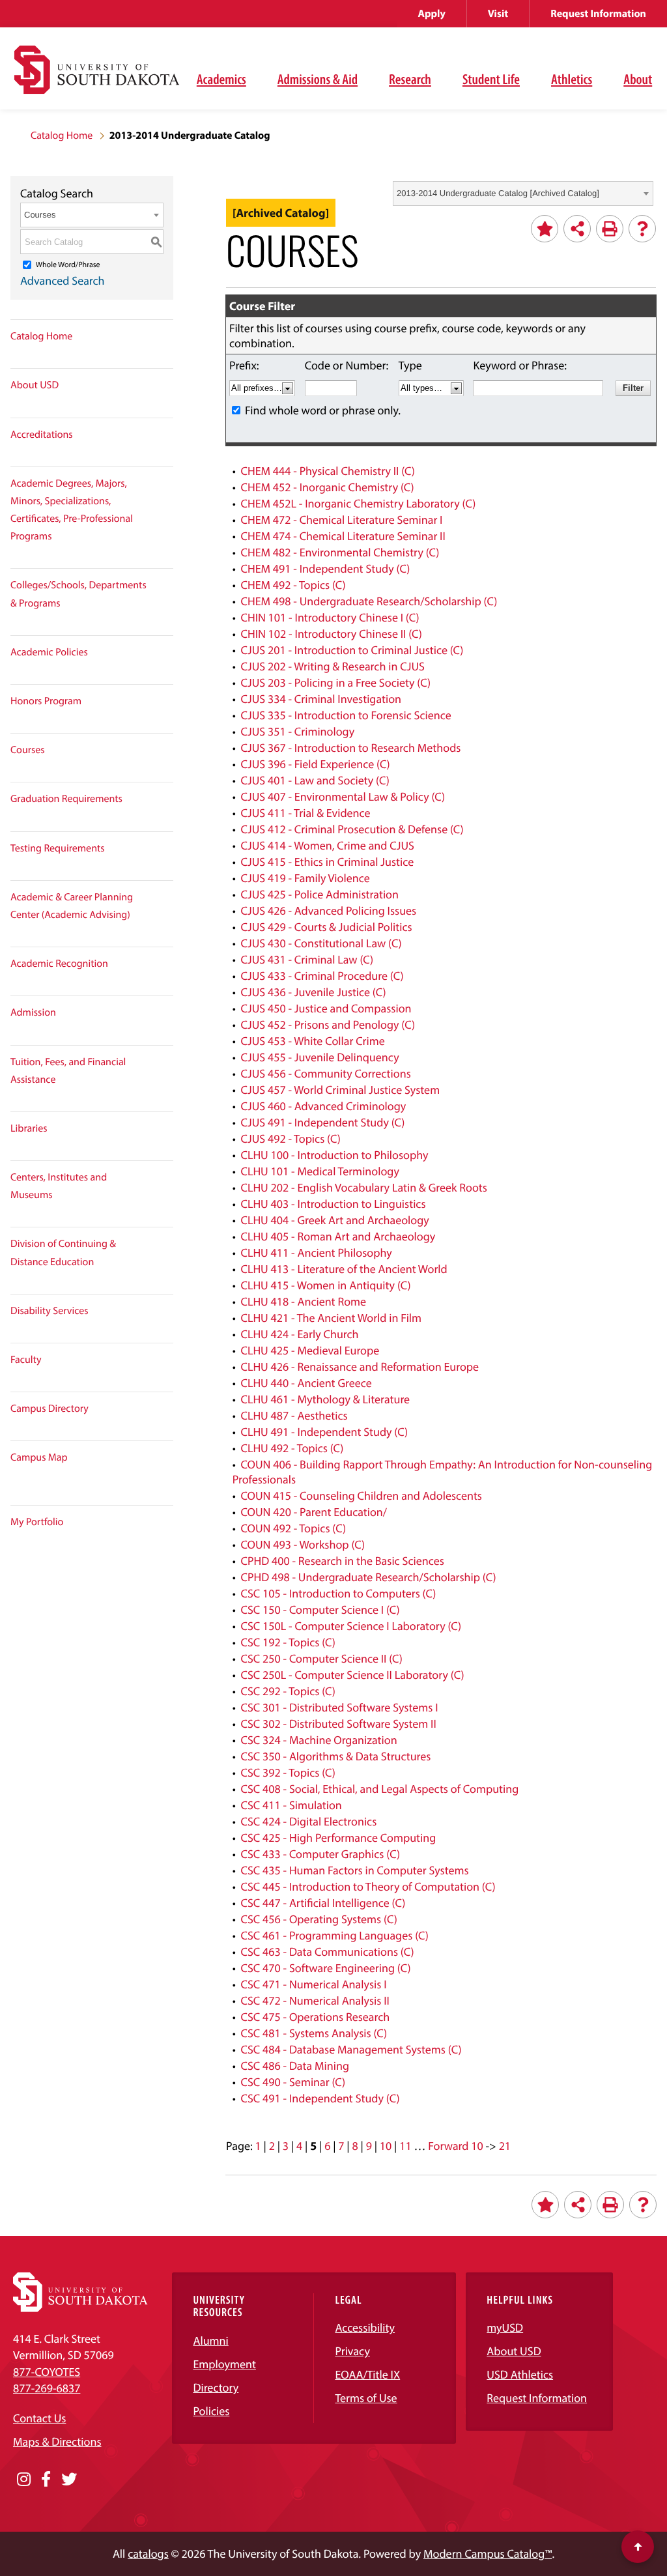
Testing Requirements (58, 848)
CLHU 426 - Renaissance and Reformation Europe (360, 1367)
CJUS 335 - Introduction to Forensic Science (346, 715)
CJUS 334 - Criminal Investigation (321, 699)
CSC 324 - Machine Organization (319, 1740)
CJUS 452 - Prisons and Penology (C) (328, 1024)
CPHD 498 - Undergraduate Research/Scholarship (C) (368, 1577)
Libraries (29, 1128)
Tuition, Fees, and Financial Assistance (68, 1071)
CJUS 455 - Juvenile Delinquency (319, 1057)
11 (405, 2146)
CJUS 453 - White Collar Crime (312, 1041)
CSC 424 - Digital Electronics (308, 1821)
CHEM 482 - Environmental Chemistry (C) (340, 552)
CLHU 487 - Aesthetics (294, 1415)
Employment (224, 2364)
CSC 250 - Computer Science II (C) (321, 1658)
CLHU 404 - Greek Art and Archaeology (334, 1220)
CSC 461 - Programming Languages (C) (334, 1935)
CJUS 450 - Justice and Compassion (326, 1008)
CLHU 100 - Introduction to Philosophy (334, 1155)
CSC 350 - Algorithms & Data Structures (335, 1756)
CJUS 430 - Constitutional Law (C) (321, 943)
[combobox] (523, 193)
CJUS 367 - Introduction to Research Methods (350, 748)
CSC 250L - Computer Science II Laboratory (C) (352, 1675)
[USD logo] (97, 77)
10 (386, 2146)
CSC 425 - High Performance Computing (338, 1838)
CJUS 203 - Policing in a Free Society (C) (335, 682)
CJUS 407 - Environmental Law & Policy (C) (343, 796)
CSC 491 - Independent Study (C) (320, 2098)
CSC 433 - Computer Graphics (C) (320, 1854)
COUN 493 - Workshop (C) (303, 1544)
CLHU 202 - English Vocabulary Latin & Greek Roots (363, 1187)
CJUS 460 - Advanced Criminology (323, 1106)
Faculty (26, 1360)
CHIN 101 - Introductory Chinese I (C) (330, 617)
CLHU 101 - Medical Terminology (319, 1171)
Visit (498, 14)
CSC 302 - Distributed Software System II (338, 1724)
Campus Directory (50, 1409)
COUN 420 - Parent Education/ (314, 1512)
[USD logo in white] (80, 2308)
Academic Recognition (59, 964)
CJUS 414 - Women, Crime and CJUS (327, 845)
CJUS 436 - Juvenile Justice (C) (313, 992)
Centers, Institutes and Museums (59, 1186)
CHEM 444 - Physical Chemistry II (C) (328, 471)
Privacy (352, 2351)
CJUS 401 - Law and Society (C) (315, 780)
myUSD (505, 2327)
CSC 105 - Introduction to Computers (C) (338, 1593)
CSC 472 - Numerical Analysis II (315, 2000)
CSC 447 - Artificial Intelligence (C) (323, 1903)
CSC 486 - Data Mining (295, 2066)
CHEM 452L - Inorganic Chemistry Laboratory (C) (358, 503)
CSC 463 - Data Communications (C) (327, 1952)
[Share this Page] (577, 229)
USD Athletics (520, 2374)
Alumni (210, 2340)
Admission (33, 1012)
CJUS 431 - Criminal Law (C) (307, 959)
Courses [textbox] (40, 215)
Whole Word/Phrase (68, 265)
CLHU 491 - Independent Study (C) (324, 1432)
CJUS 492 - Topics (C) (290, 1138)
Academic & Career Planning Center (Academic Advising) (72, 906)
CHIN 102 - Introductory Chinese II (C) (331, 634)
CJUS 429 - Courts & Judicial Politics (326, 927)
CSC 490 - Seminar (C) (293, 2082)
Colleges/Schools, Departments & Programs (78, 594)
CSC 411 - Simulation (291, 1805)
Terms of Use (366, 2398)
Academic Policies (49, 652)
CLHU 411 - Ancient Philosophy (316, 1252)
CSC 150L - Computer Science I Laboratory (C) (351, 1626)
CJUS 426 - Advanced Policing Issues (328, 910)
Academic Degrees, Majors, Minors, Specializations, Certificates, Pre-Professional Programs (72, 510)
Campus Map (39, 1457)
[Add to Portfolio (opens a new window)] (545, 229)
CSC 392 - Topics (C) (288, 1772)
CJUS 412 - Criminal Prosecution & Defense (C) (352, 829)
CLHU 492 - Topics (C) (292, 1448)
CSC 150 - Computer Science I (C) (320, 1610)
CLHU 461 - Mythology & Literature (325, 1399)
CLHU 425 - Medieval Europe (310, 1350)
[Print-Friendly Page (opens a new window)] (610, 229)
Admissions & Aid (318, 79)
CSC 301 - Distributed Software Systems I (339, 1707)
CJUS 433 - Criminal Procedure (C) (322, 976)
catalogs (148, 2554)
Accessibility (365, 2327)
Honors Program (46, 701)
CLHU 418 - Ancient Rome (303, 1301)
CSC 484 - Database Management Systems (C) (351, 2049)
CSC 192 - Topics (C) (288, 1642)
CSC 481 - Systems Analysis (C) (314, 2033)
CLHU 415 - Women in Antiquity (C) (325, 1285)
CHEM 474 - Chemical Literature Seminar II (343, 536)
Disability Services (50, 1311)
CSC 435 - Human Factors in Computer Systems (354, 1870)
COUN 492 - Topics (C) (293, 1528)
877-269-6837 (47, 2388)
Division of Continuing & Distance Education (63, 1252)
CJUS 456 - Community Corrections (325, 1073)
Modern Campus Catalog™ (488, 2554)
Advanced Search (63, 280)
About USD (35, 385)
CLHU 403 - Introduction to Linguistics (333, 1204)
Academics (221, 79)
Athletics (572, 79)
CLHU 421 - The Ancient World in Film (331, 1318)
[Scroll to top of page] (638, 2547)
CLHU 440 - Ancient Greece (306, 1383)
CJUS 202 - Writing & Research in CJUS (332, 666)
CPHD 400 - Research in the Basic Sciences (342, 1561)
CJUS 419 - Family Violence (305, 878)
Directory (216, 2387)
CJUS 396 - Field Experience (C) (315, 764)
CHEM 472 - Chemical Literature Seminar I (341, 520)
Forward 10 (455, 2146)
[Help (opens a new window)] (642, 229)
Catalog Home (62, 136)
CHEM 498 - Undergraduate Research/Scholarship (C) (369, 601)
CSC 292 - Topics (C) (288, 1691)
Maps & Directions (57, 2441)
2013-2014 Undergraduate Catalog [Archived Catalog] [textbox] (498, 193)
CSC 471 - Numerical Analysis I (313, 1984)
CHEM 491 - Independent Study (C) (325, 568)
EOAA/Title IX (367, 2374)
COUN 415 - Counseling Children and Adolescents (361, 1496)
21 (505, 2146)
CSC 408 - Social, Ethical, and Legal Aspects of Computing (379, 1789)
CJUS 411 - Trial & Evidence (305, 813)
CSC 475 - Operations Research (315, 2017)
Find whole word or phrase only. (323, 410)
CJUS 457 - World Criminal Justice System (340, 1090)
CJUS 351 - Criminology (297, 731)
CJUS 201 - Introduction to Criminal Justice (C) (352, 650)
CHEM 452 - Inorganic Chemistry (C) (327, 487)
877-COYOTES (47, 2372)
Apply (432, 14)
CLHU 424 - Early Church (299, 1334)
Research (410, 79)
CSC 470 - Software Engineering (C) (325, 1968)
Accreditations (42, 435)
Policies (211, 2411)
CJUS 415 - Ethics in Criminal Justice (327, 862)
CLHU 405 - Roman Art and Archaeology (338, 1236)
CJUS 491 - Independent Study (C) (322, 1122)
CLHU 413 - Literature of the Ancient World (344, 1269)
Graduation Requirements (66, 799)
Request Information (598, 14)
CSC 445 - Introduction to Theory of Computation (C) (368, 1886)
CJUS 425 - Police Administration (319, 894)
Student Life (491, 79)
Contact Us (39, 2418)
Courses (28, 750)
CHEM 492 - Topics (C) (293, 585)
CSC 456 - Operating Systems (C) (319, 1919)
